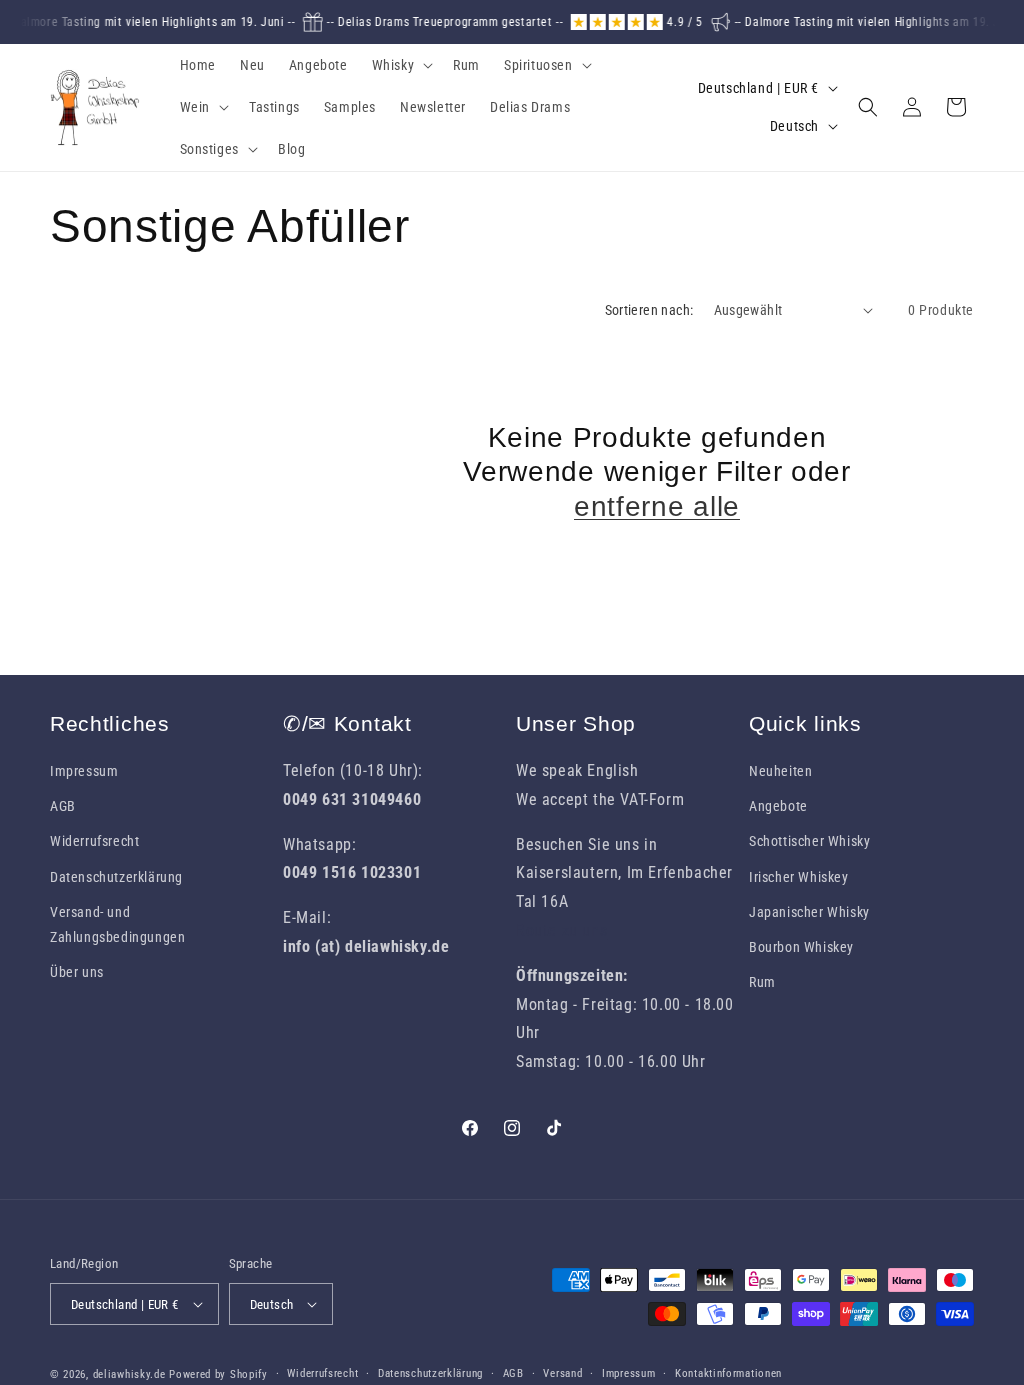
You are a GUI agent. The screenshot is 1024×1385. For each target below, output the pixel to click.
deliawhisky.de (129, 1374)
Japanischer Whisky (809, 912)
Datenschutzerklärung (116, 877)
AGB (63, 806)
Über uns (77, 972)
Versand (562, 1373)
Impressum (84, 771)
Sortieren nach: (649, 310)
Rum (762, 982)
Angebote (778, 806)
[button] (401, 65)
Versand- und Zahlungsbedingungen (117, 924)
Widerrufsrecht (94, 841)
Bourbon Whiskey (801, 947)
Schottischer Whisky (809, 841)
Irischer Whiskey (799, 877)
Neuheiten (780, 771)
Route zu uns (561, 930)
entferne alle (657, 506)
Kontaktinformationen (728, 1373)
